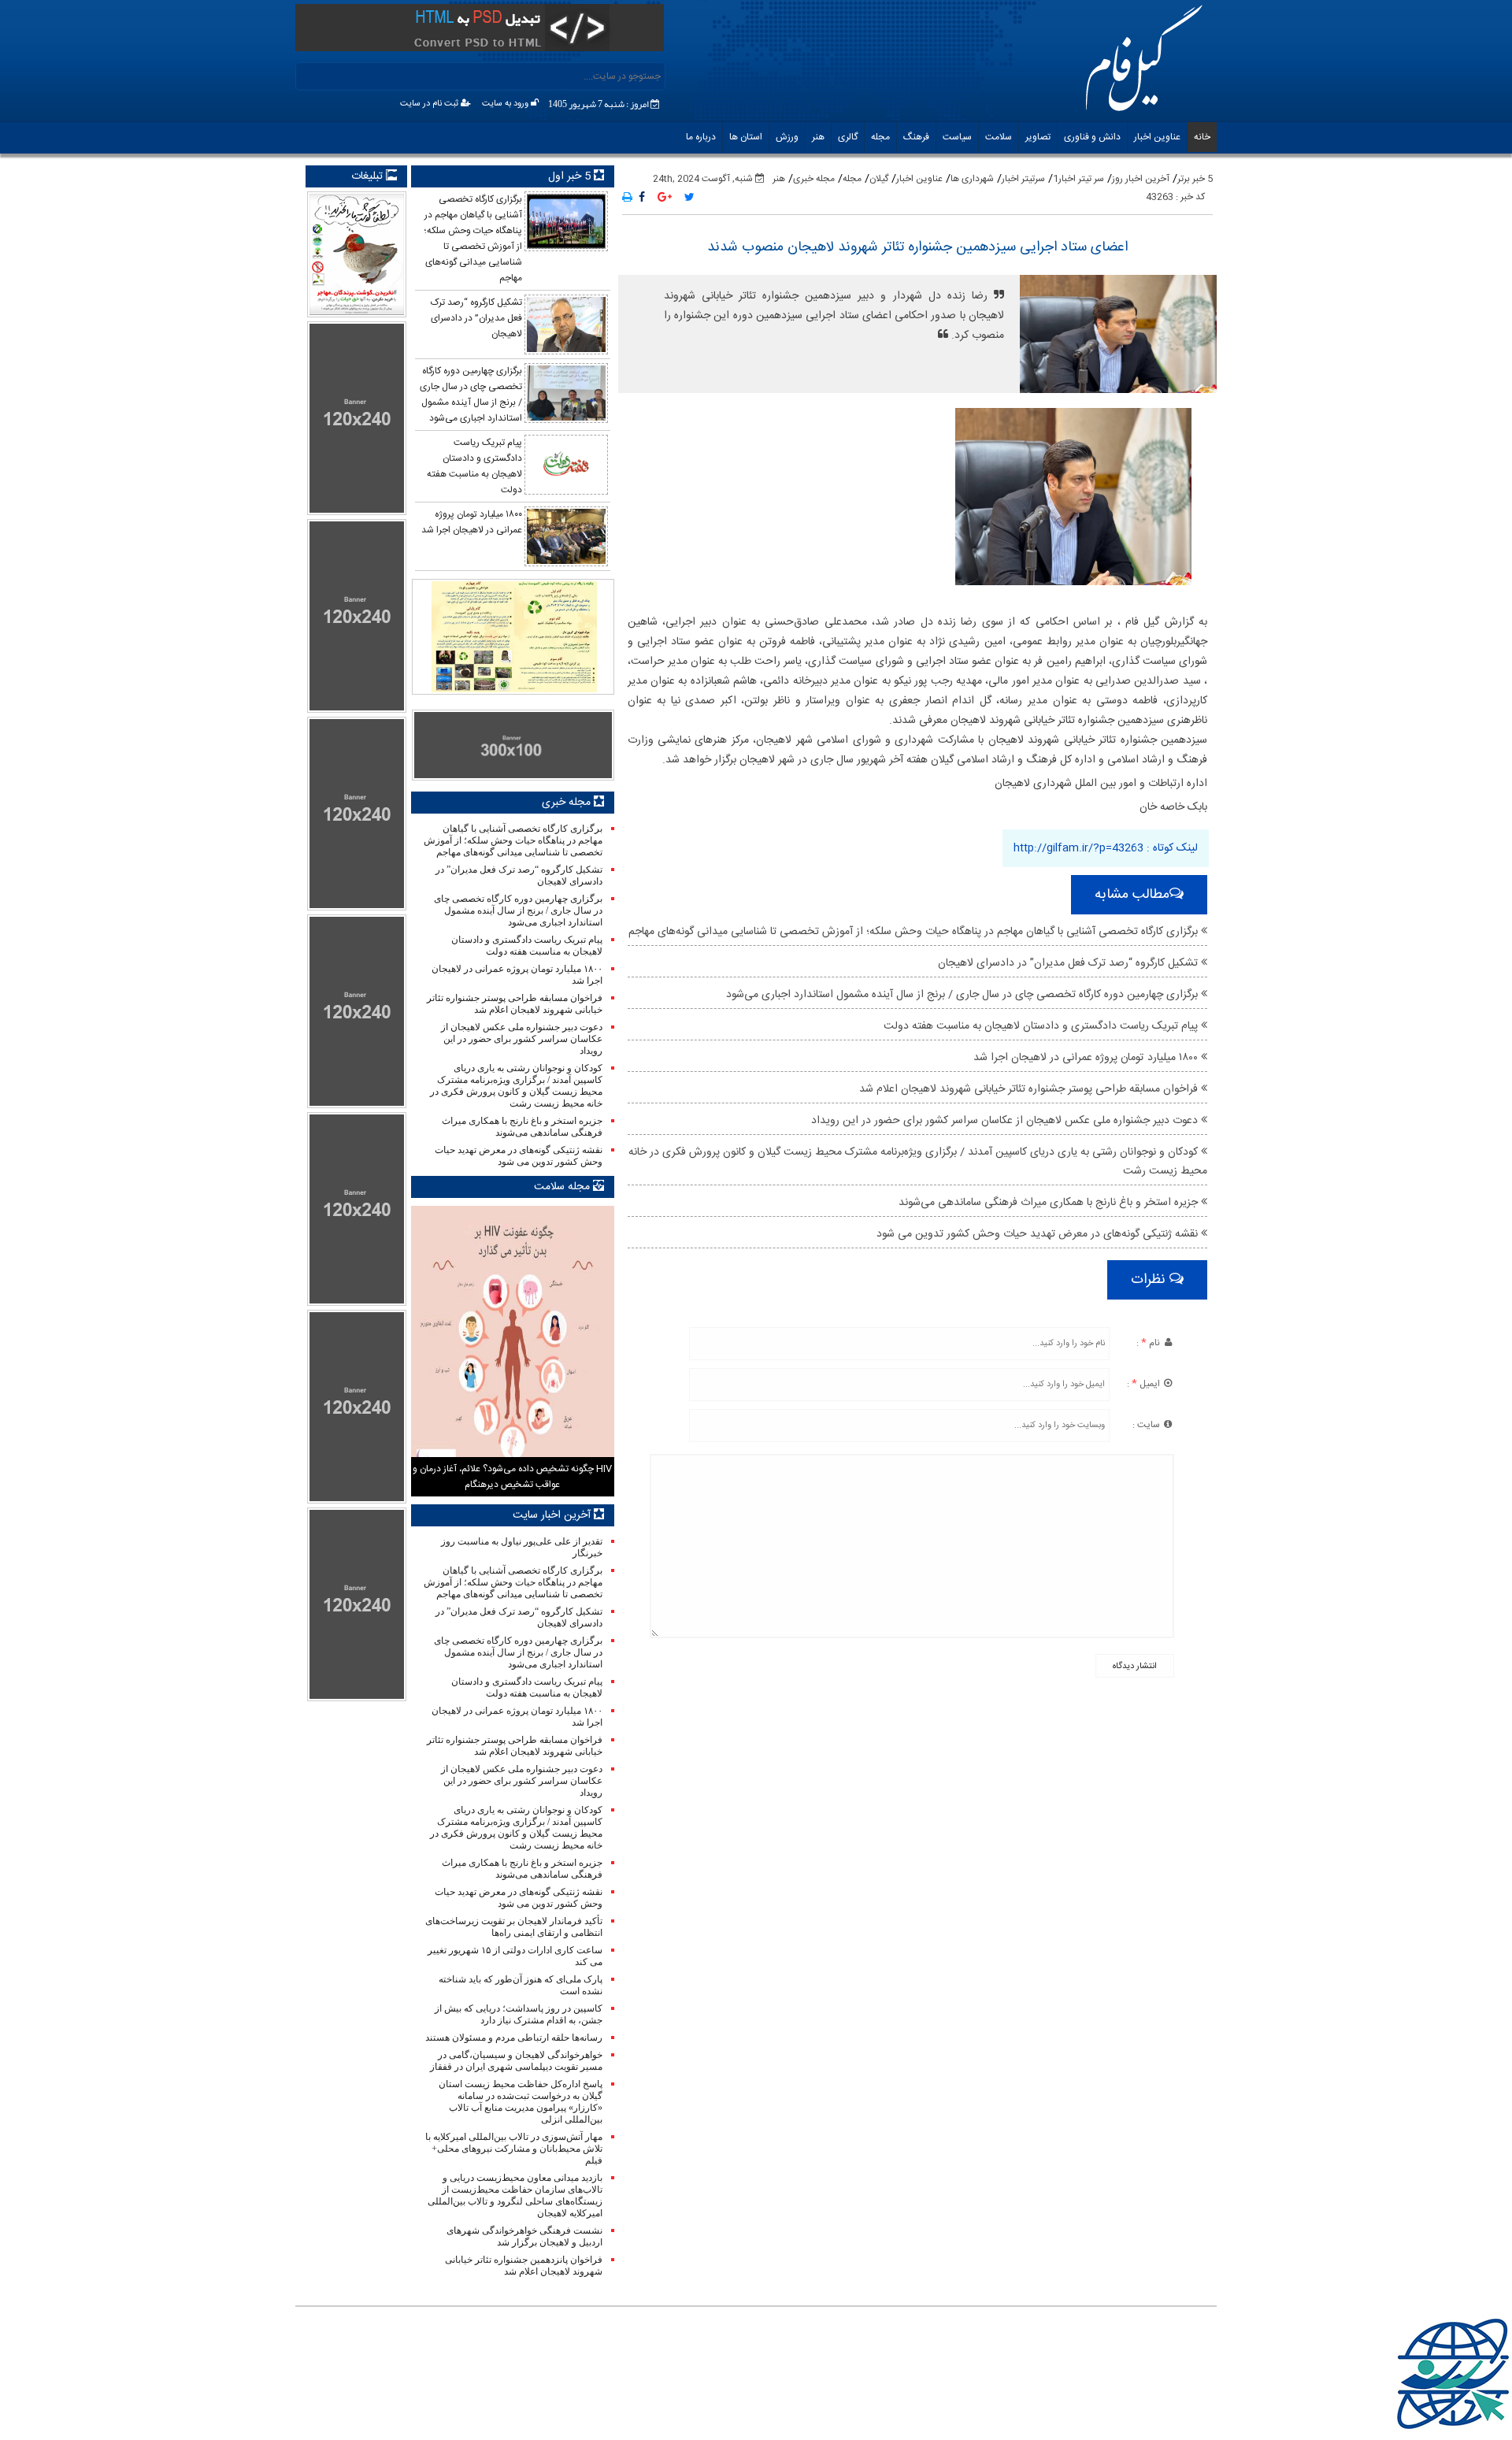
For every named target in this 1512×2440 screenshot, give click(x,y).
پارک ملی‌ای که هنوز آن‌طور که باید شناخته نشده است (520, 1985)
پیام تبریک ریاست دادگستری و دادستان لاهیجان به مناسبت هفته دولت (1042, 1026)
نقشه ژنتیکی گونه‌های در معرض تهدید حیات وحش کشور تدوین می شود (1039, 1234)
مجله (880, 137)
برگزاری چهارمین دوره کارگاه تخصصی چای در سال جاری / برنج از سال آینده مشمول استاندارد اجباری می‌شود (964, 995)
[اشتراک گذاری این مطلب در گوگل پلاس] (665, 198)
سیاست (957, 137)
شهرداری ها (972, 179)
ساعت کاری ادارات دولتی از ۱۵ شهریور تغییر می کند (515, 1956)
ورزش (787, 137)
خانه (1202, 137)
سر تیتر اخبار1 (1078, 179)
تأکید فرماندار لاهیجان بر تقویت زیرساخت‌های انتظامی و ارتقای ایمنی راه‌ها (513, 1927)
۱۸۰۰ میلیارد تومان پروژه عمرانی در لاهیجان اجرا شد (1087, 1058)
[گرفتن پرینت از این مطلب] (627, 198)
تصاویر (1038, 137)
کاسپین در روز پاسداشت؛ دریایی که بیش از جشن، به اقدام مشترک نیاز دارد (518, 2014)
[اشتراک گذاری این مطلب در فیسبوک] (642, 198)
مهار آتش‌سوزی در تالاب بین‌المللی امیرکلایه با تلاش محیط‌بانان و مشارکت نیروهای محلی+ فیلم (513, 2149)
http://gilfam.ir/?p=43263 (1078, 848)
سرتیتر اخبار (1023, 179)
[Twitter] (689, 198)
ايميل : (1145, 1384)
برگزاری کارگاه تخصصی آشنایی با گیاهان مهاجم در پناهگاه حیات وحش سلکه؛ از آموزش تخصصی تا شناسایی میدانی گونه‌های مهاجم (915, 932)
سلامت (999, 137)
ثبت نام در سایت (430, 104)
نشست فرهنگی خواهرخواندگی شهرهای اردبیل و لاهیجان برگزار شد (524, 2236)
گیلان (879, 179)
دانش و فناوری (1092, 137)
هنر (818, 137)
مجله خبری (814, 179)
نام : (1149, 1343)
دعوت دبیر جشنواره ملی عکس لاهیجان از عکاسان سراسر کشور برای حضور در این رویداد (1006, 1121)
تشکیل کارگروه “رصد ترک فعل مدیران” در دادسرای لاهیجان (1069, 963)
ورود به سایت (506, 104)
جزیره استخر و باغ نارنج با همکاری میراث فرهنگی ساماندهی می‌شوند (1050, 1203)
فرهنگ (916, 137)
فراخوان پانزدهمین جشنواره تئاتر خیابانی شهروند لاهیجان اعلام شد (523, 2266)
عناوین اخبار (1157, 137)
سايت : (1147, 1425)
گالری (848, 137)
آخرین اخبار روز (1141, 179)
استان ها (746, 137)
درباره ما (701, 137)
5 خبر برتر (1195, 179)
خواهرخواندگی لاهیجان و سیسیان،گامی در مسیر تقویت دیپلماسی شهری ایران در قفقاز (516, 2061)
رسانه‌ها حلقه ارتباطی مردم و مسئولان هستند (513, 2038)
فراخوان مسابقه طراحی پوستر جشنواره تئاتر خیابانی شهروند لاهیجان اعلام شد (1030, 1089)
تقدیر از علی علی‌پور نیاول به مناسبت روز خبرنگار (521, 1547)
